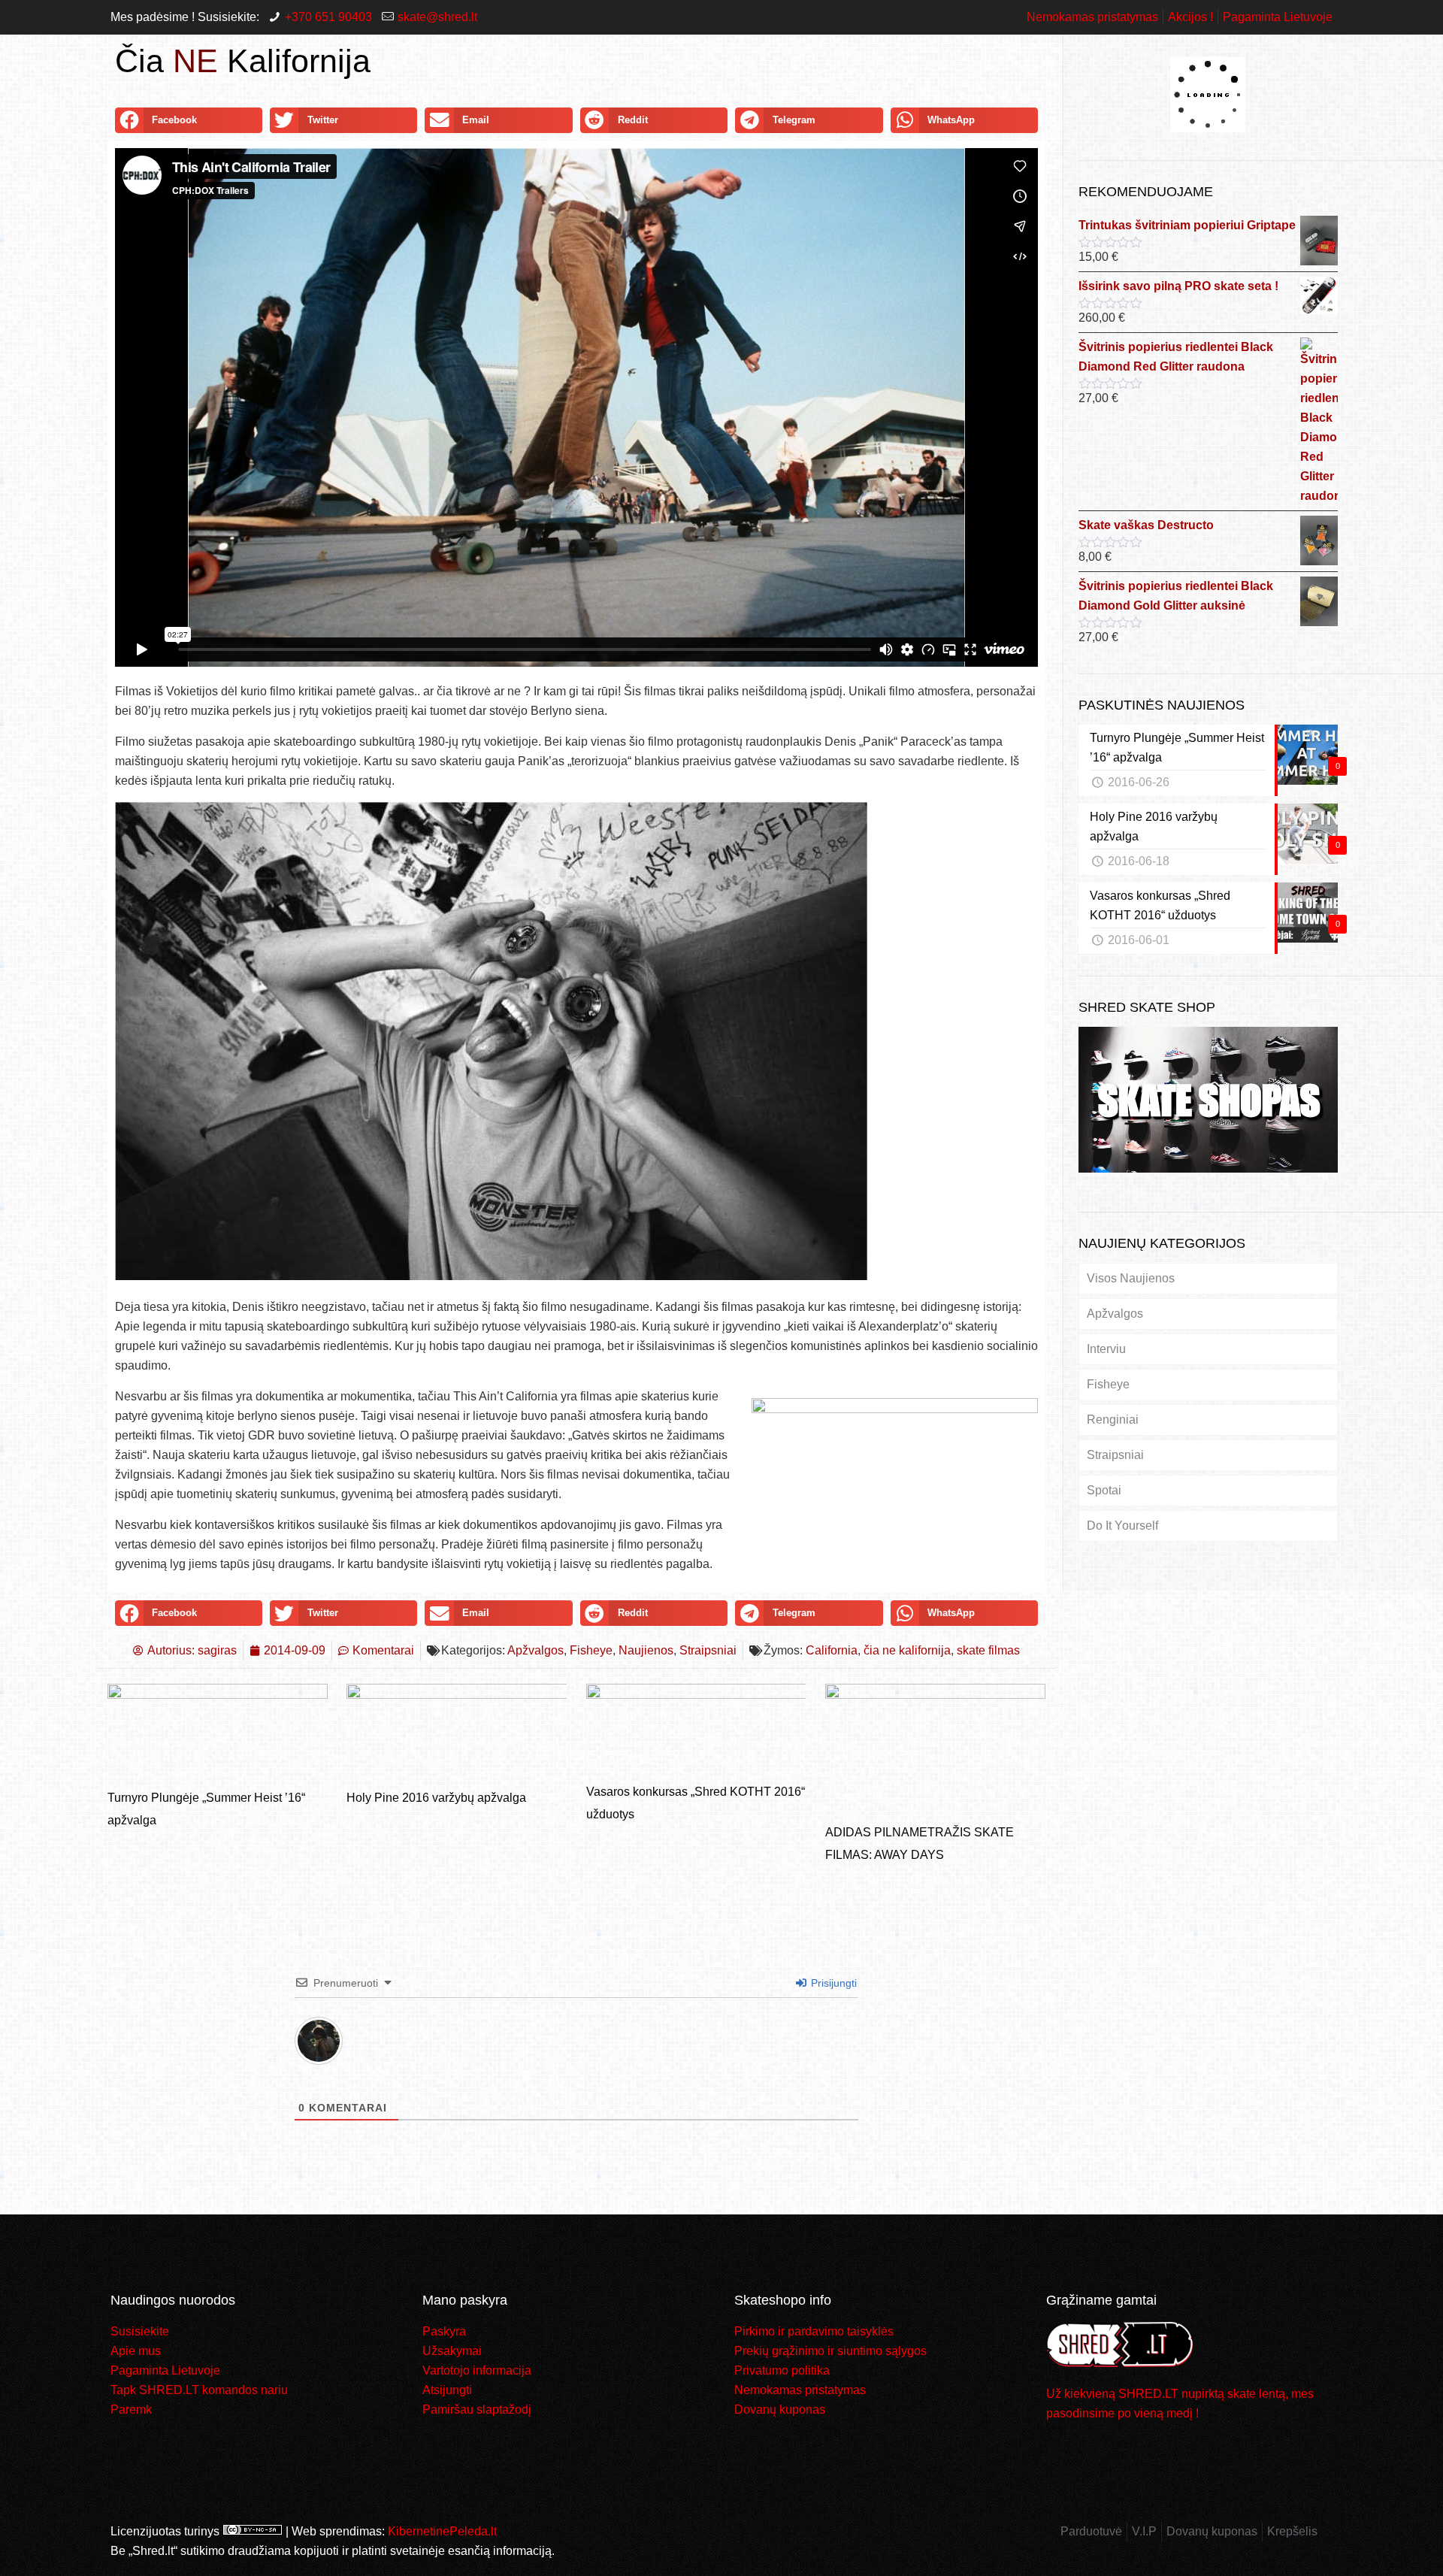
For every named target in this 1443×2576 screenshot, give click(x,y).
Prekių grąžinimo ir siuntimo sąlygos (830, 2351)
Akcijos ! (1190, 17)
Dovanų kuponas (780, 2410)
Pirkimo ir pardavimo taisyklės (814, 2331)
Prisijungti (832, 1983)
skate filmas (988, 1650)
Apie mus (136, 2351)
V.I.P (1144, 2531)
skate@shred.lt (437, 17)
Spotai (1104, 1490)
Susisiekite (140, 2331)
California (832, 1650)
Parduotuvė (1091, 2531)
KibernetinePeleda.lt (442, 2531)
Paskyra (444, 2331)
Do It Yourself (1122, 1526)
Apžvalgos (535, 1650)
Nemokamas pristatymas (1092, 17)
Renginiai (1113, 1420)
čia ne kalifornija (907, 1650)
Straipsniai (708, 1650)
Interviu (1106, 1349)
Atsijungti (447, 2390)
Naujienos (646, 1650)
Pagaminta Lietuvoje (1278, 17)
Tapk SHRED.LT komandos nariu (199, 2390)
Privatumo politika (782, 2370)
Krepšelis (1292, 2531)
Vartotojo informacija (477, 2370)
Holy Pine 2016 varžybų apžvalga (436, 1798)
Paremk (131, 2410)
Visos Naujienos (1131, 1278)
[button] (189, 120)
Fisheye (591, 1650)
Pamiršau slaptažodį (477, 2410)
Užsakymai (452, 2351)
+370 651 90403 (328, 17)
